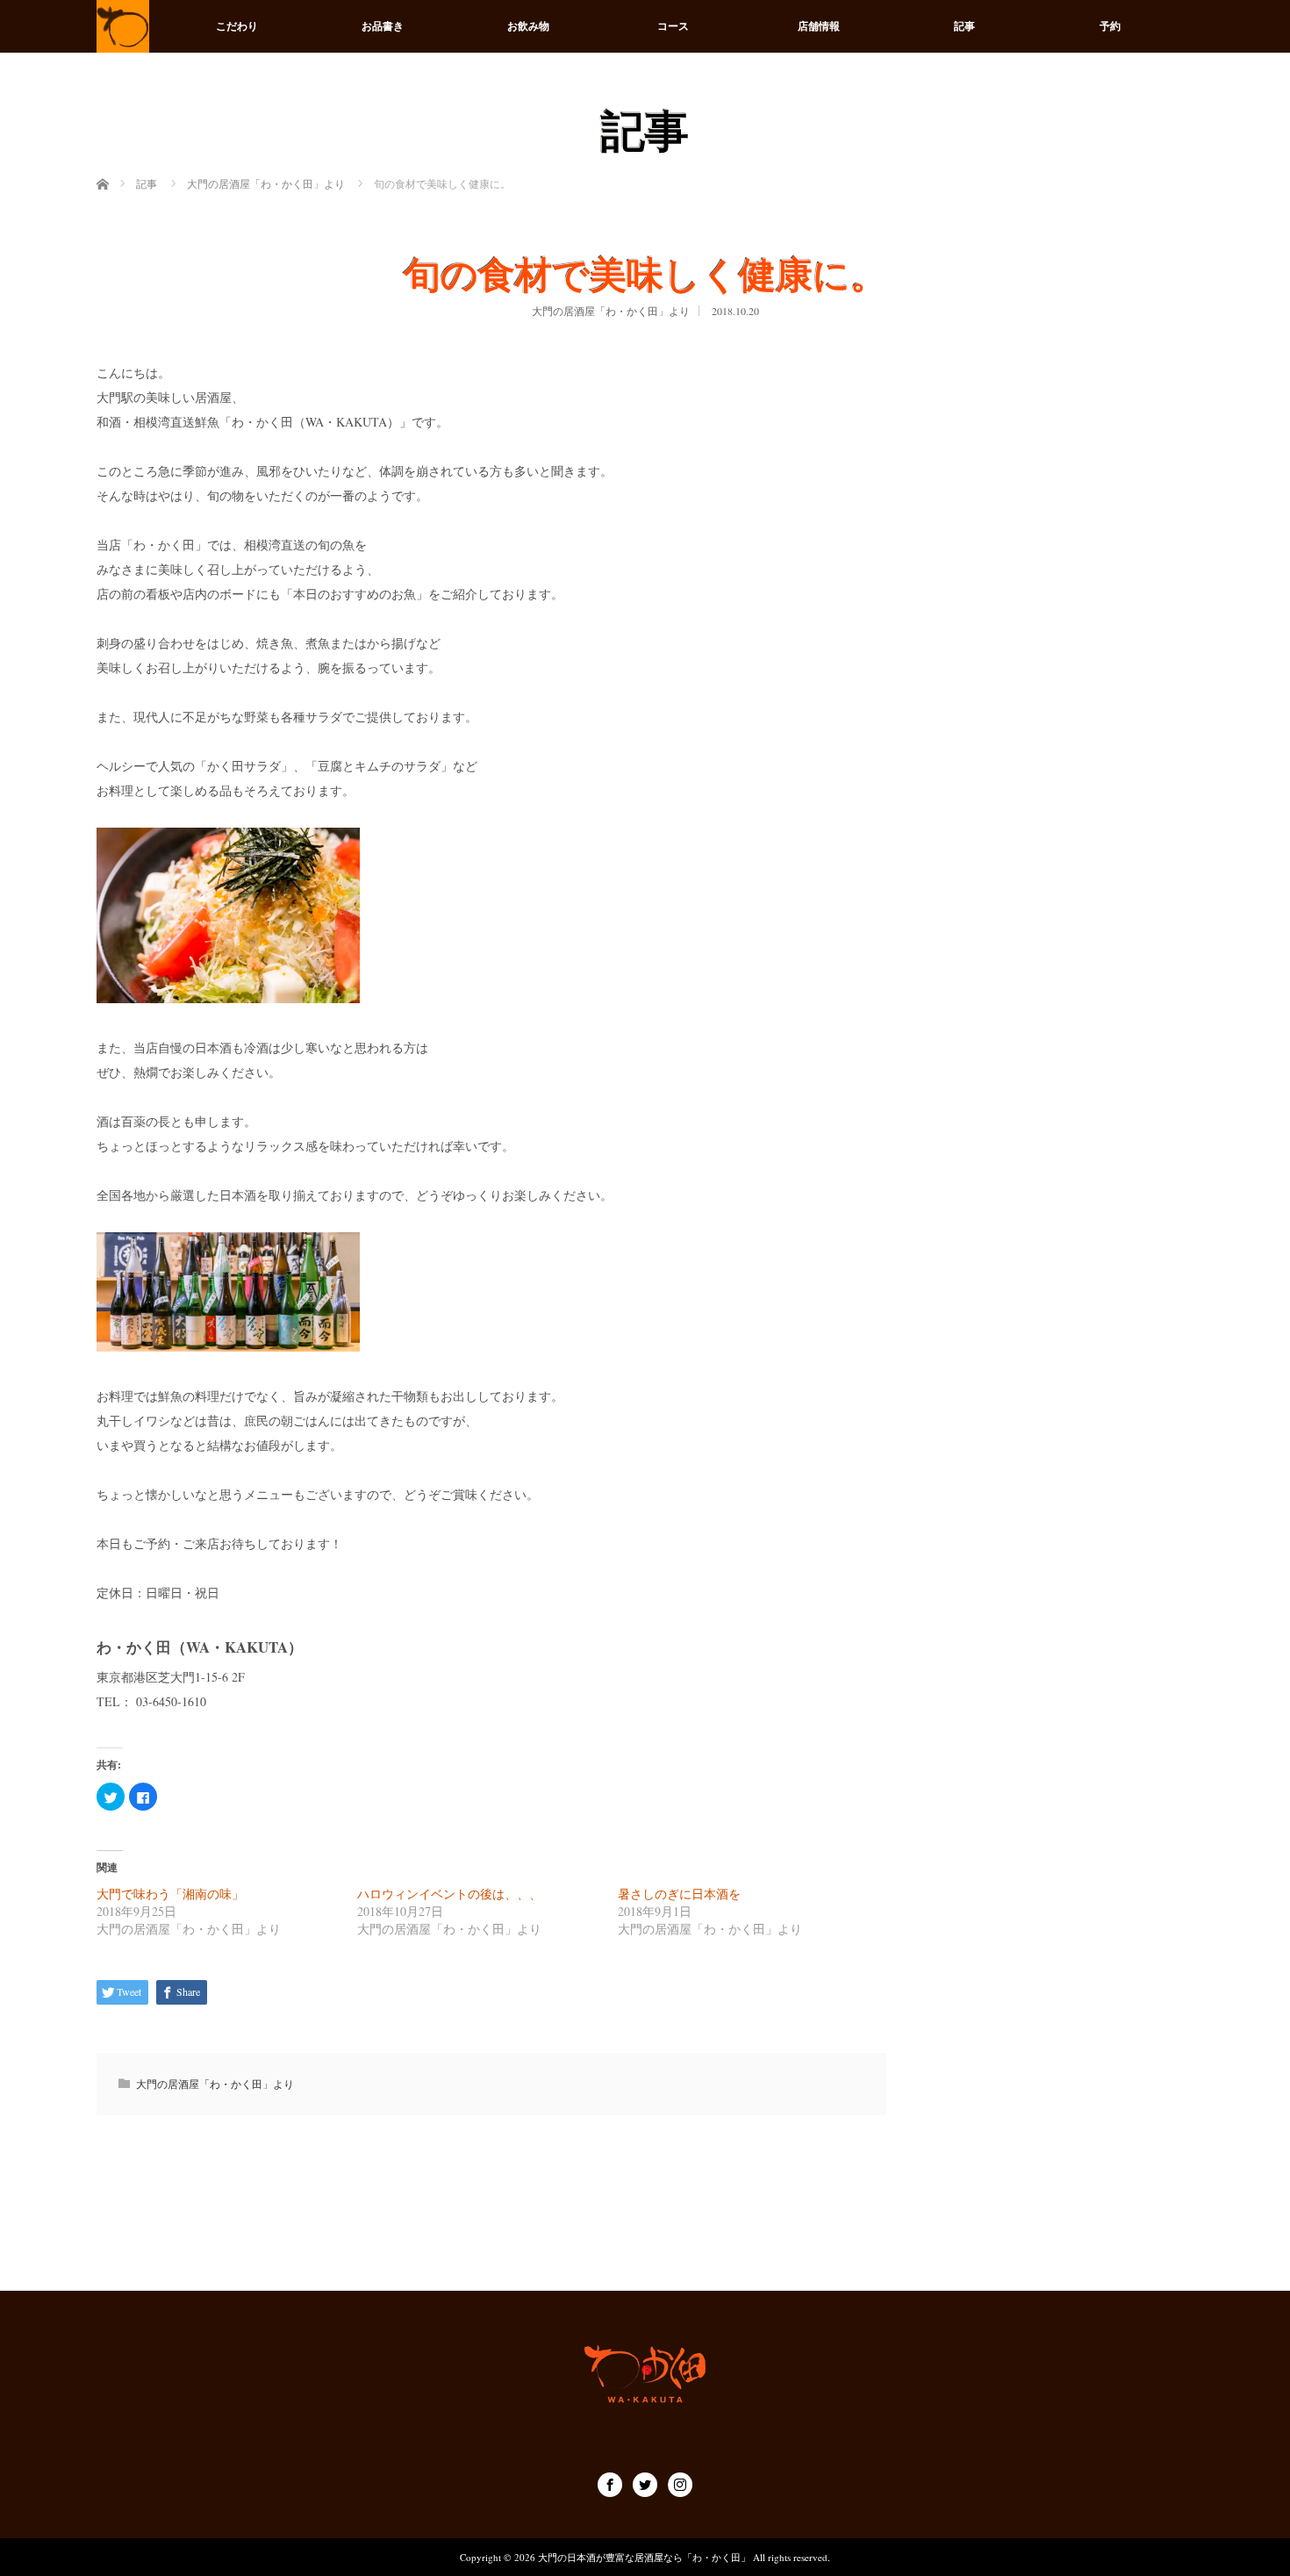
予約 (1110, 26)
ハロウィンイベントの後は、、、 (449, 1894)
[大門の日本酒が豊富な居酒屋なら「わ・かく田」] (123, 26)
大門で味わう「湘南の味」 (170, 1894)
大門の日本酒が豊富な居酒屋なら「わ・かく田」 (644, 2557)
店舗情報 (819, 26)
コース (673, 26)
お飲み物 (528, 26)
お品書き (383, 26)
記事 (964, 26)
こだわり (237, 26)
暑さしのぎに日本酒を (679, 1894)
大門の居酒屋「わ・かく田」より (611, 311)
